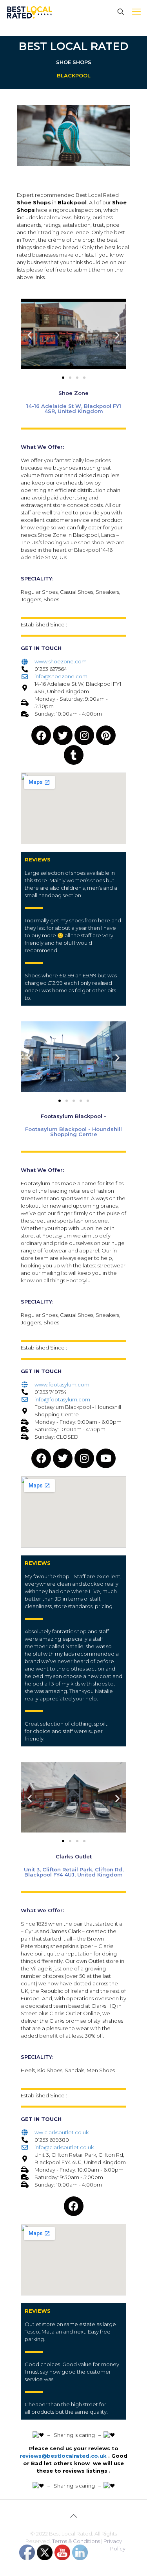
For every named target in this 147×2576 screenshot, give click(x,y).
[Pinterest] (106, 735)
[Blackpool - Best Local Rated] (30, 12)
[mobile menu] (136, 12)
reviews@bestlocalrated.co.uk (63, 2456)
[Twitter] (63, 735)
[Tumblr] (74, 755)
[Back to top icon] (74, 2516)
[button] (30, 335)
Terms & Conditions (76, 2541)
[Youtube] (106, 1458)
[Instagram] (84, 735)
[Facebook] (41, 735)
